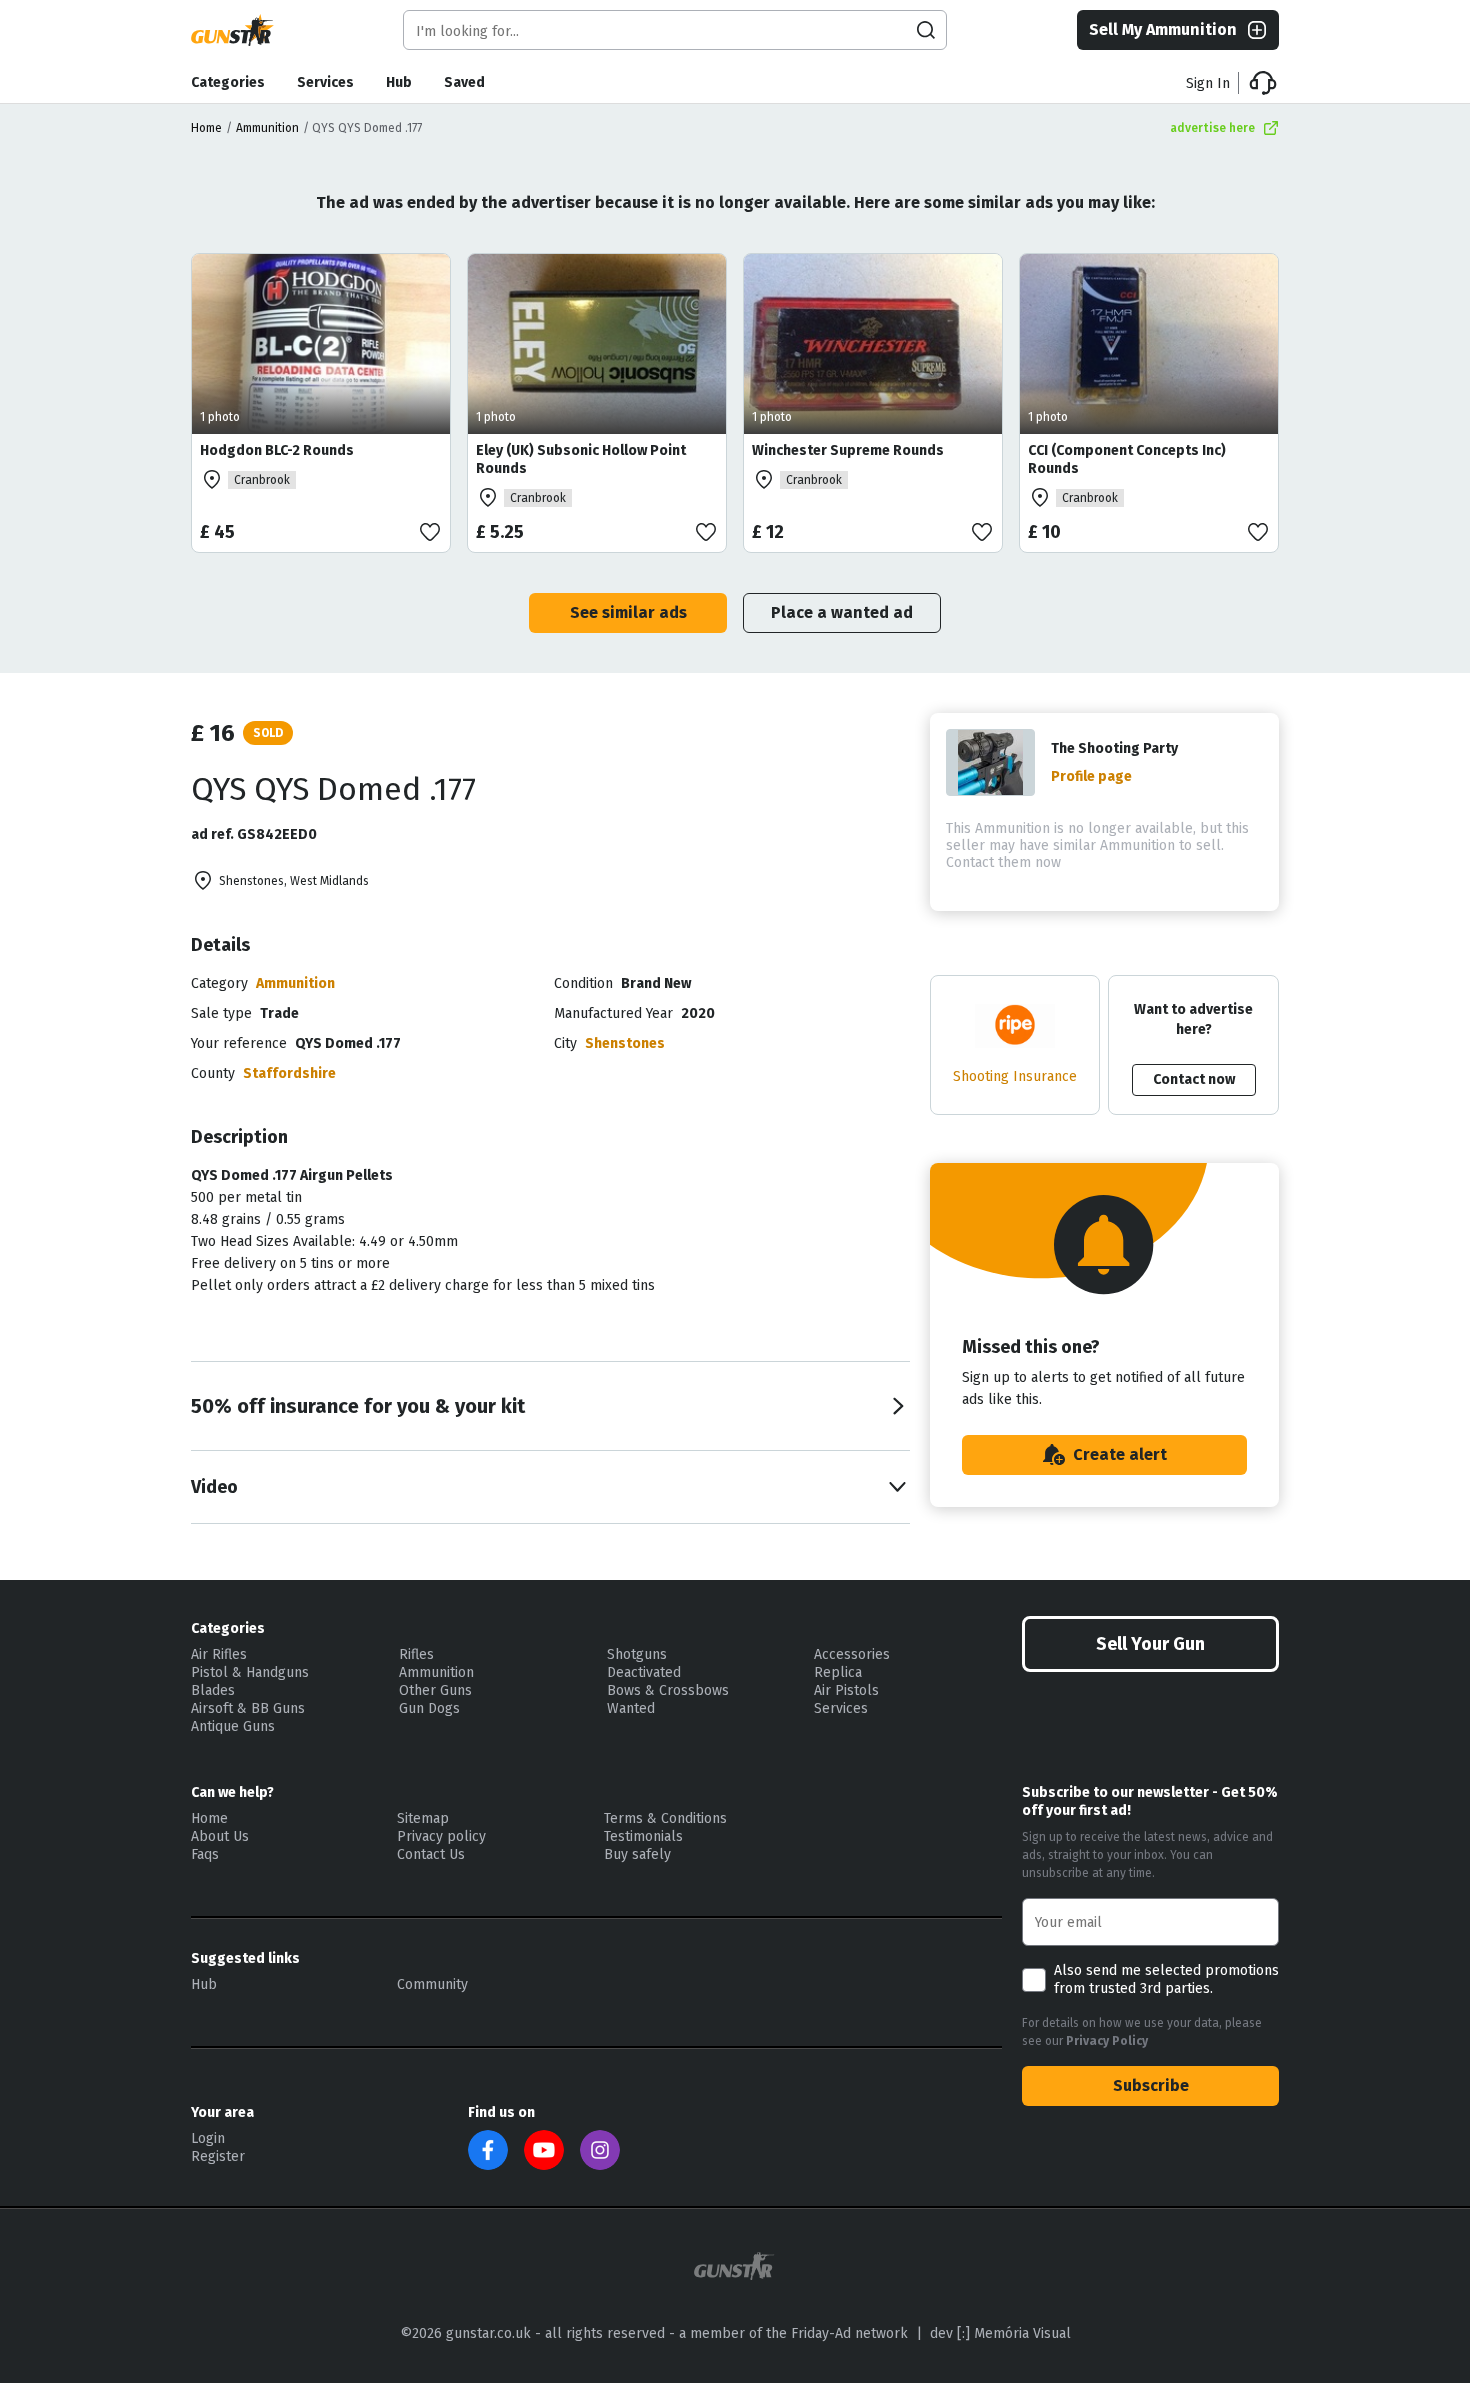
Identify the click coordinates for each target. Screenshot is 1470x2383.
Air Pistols (846, 1690)
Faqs (205, 1854)
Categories (228, 82)
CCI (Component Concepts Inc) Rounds (1127, 459)
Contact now (1194, 1079)
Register (218, 2156)
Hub (399, 82)
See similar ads (628, 612)
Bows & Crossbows (668, 1690)
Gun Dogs (429, 1708)
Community (432, 1984)
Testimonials (643, 1836)
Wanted (631, 1708)
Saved (464, 82)
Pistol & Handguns (250, 1672)
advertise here (1212, 128)
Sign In (1208, 83)
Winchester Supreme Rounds (848, 450)
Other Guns (435, 1690)
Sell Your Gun (1150, 1644)
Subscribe (1151, 2085)
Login (208, 2138)
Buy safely (637, 1854)
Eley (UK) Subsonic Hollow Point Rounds (581, 459)
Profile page (1091, 776)
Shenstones (625, 1043)
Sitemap (423, 1818)
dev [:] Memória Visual (1000, 2333)
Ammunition (267, 128)
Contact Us (431, 1854)
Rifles (416, 1654)
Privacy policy (441, 1836)
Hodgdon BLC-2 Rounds (277, 450)
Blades (213, 1690)
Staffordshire (289, 1073)
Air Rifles (219, 1654)
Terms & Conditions (665, 1818)
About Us (220, 1836)
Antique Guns (233, 1726)
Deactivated (644, 1672)
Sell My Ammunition (1163, 29)
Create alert (1120, 1454)
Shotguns (637, 1654)
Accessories (852, 1654)
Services (325, 82)
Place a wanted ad (842, 612)
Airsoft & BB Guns (248, 1708)
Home (206, 128)
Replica (838, 1672)
